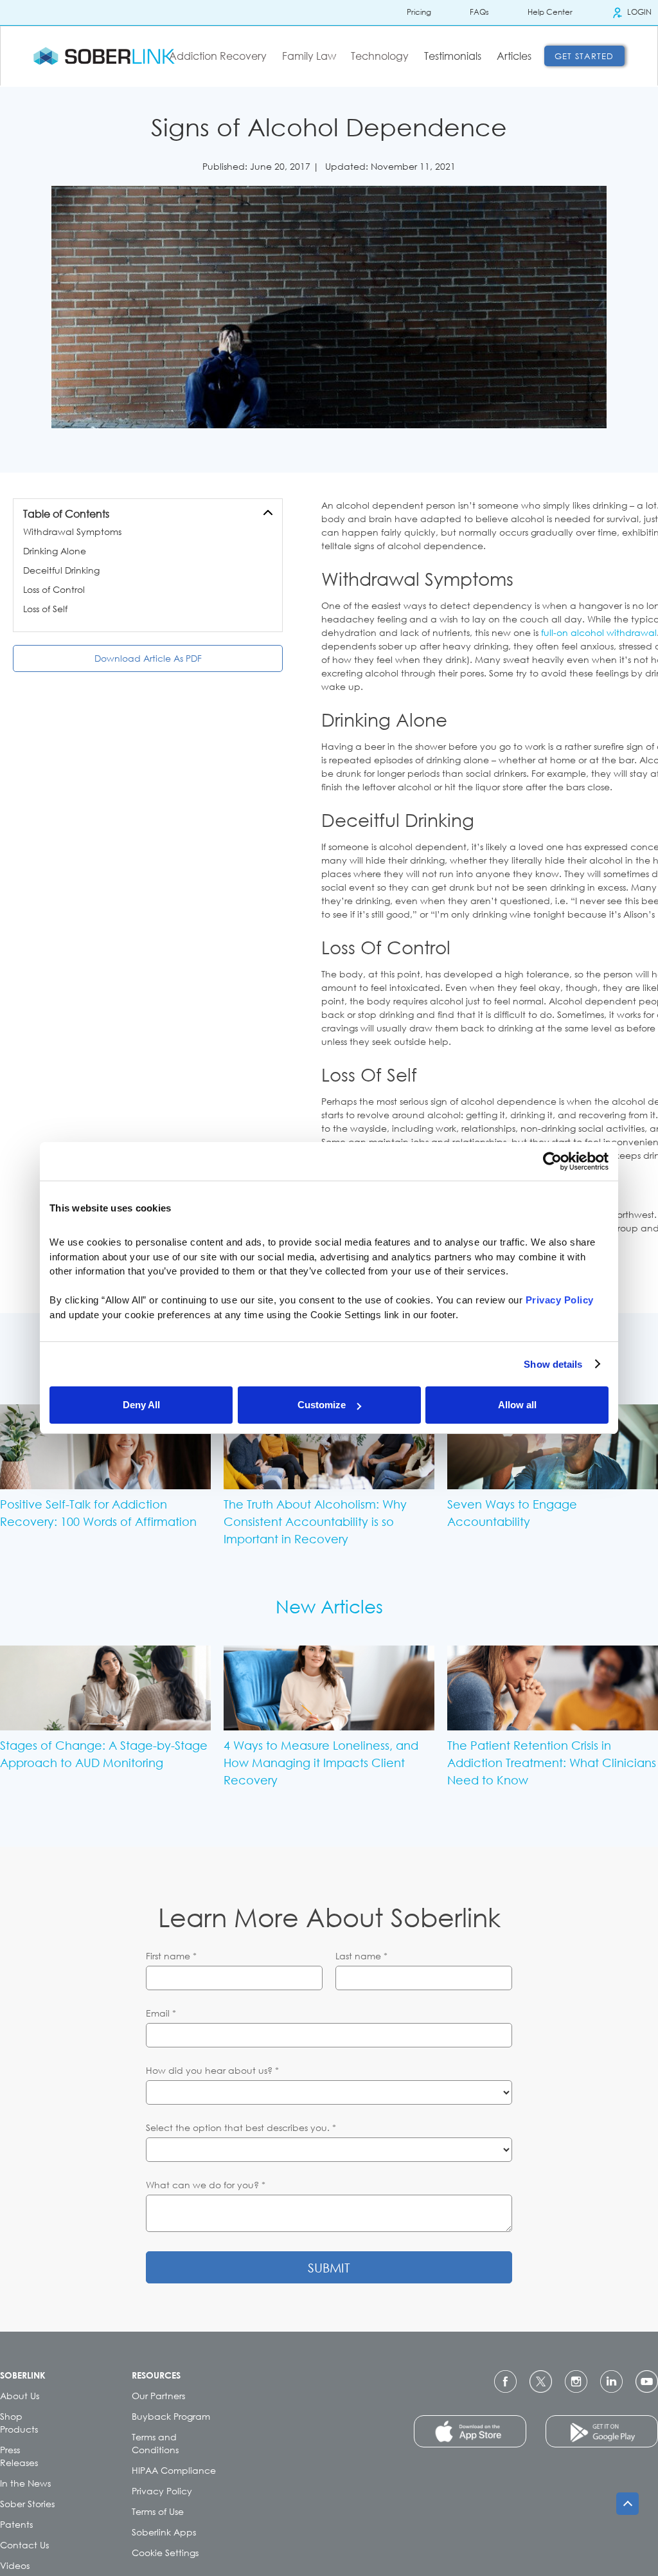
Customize (322, 1405)
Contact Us (24, 2545)
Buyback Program (171, 2416)
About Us (20, 2396)
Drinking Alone (55, 551)
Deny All (141, 1405)
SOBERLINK (23, 2375)
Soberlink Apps (164, 2532)
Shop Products (19, 2423)
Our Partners (158, 2396)
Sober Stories (27, 2504)
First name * (171, 1956)
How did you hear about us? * (212, 2070)
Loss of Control (54, 589)
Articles (514, 56)
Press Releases (19, 2456)
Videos (15, 2565)
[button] (220, 56)
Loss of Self (45, 609)
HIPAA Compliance (174, 2470)
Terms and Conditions (155, 2443)
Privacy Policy (162, 2491)
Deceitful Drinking (61, 570)
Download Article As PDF (148, 658)
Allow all (517, 1405)
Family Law (309, 56)
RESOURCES (156, 2375)
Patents (16, 2524)
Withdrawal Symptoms (72, 531)
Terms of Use (158, 2511)
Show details (553, 1364)
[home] (104, 56)
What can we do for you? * (206, 2185)
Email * (161, 2013)
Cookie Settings (165, 2553)
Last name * (361, 1956)
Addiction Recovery (218, 56)
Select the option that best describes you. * (241, 2127)
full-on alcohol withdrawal (599, 632)
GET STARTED (584, 56)
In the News (25, 2483)
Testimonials (453, 56)
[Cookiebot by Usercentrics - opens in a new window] (552, 1161)
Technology (380, 56)
